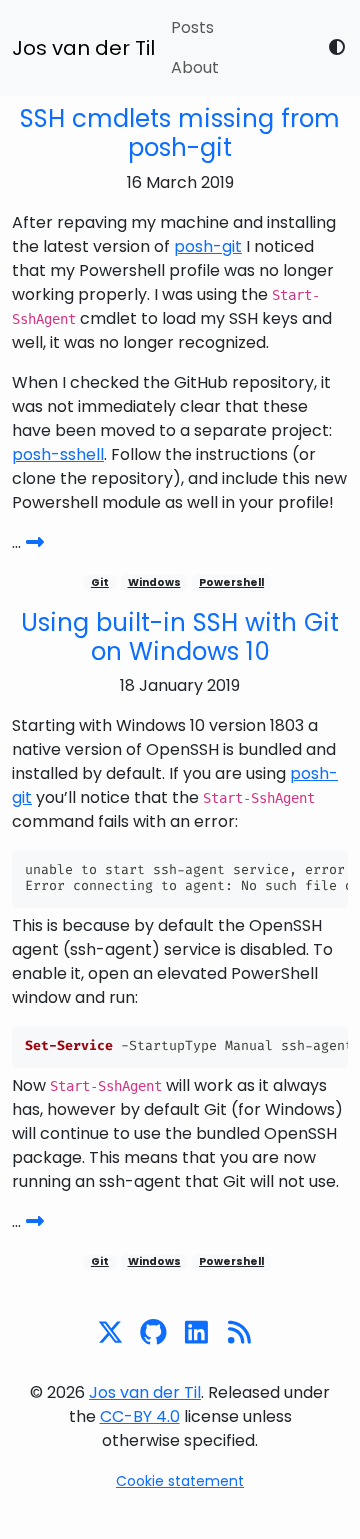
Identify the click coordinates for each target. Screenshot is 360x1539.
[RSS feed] (244, 1332)
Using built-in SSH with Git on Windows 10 (180, 637)
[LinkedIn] (201, 1332)
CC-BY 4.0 (140, 1416)
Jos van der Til (83, 48)
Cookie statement (180, 1481)
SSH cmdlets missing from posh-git (180, 133)
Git (100, 582)
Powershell (231, 582)
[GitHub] (158, 1332)
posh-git (208, 246)
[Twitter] (115, 1332)
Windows (154, 582)
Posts (192, 27)
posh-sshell (58, 454)
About (195, 67)
